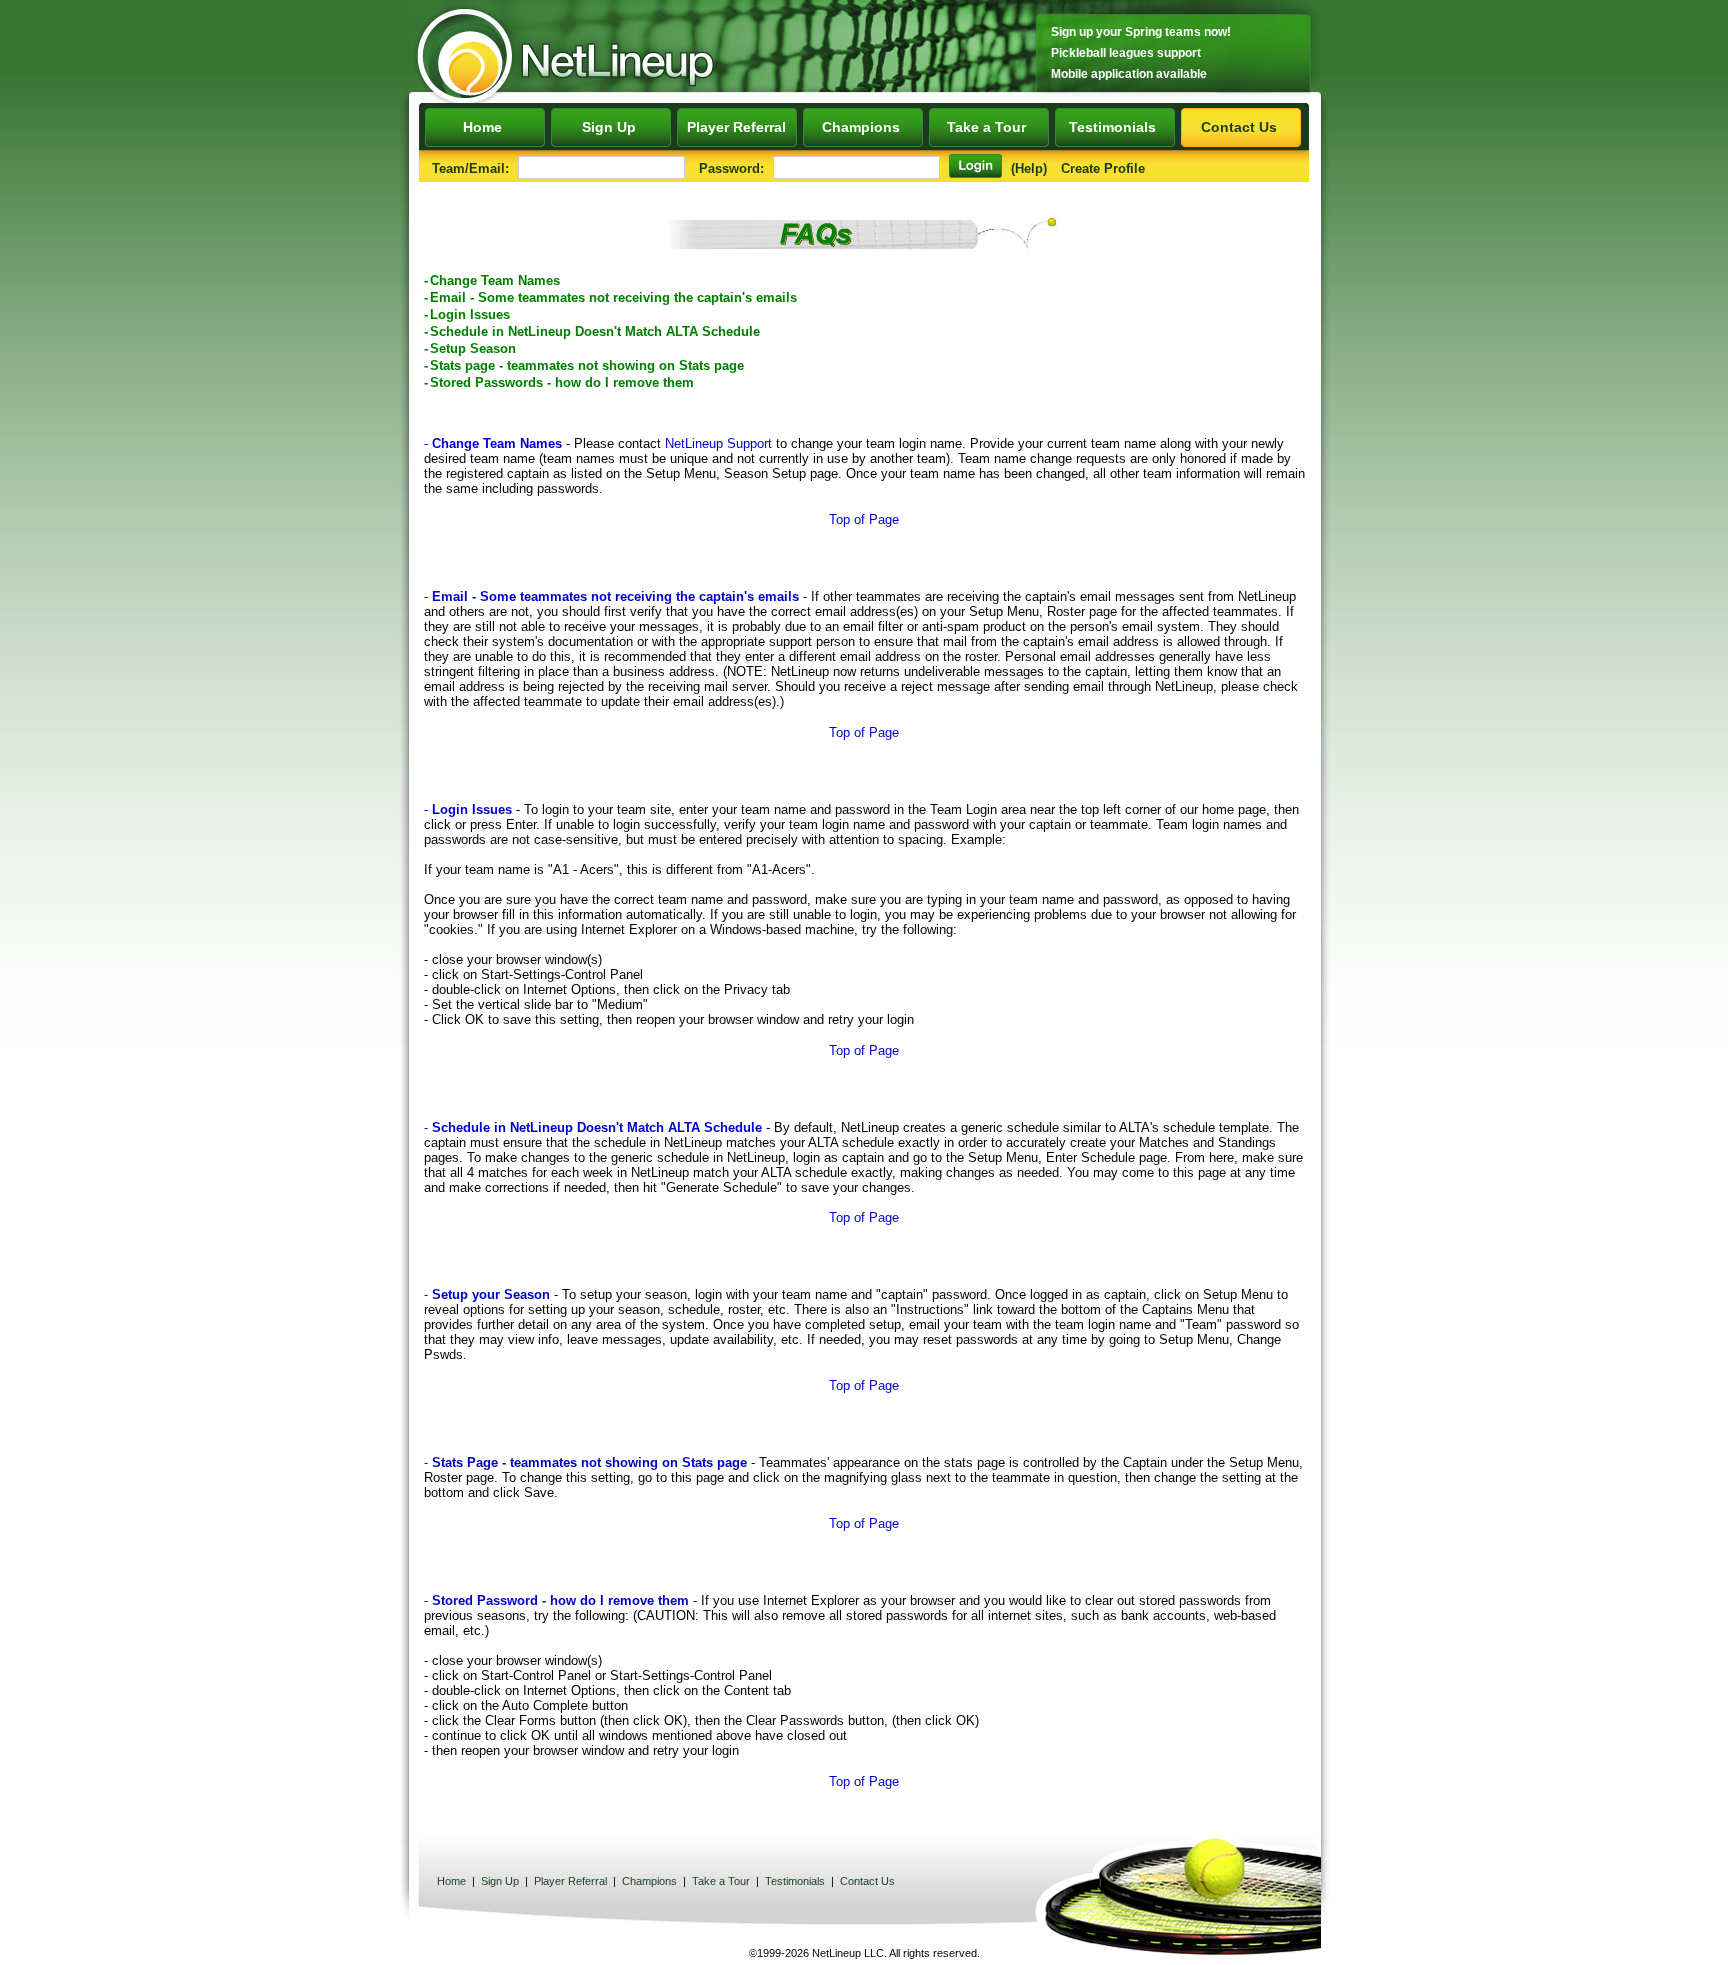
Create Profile (1103, 168)
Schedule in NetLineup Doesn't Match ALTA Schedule (595, 331)
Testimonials (1114, 127)
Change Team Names (495, 280)
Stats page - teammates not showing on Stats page (587, 365)
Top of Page (864, 519)
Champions (863, 127)
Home (484, 127)
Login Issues (470, 314)
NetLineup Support (718, 443)
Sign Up (611, 127)
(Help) (1029, 168)
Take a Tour (988, 127)
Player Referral (736, 127)
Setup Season (473, 348)
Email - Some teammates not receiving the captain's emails (613, 297)
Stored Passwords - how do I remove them (562, 382)
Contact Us (1241, 127)
